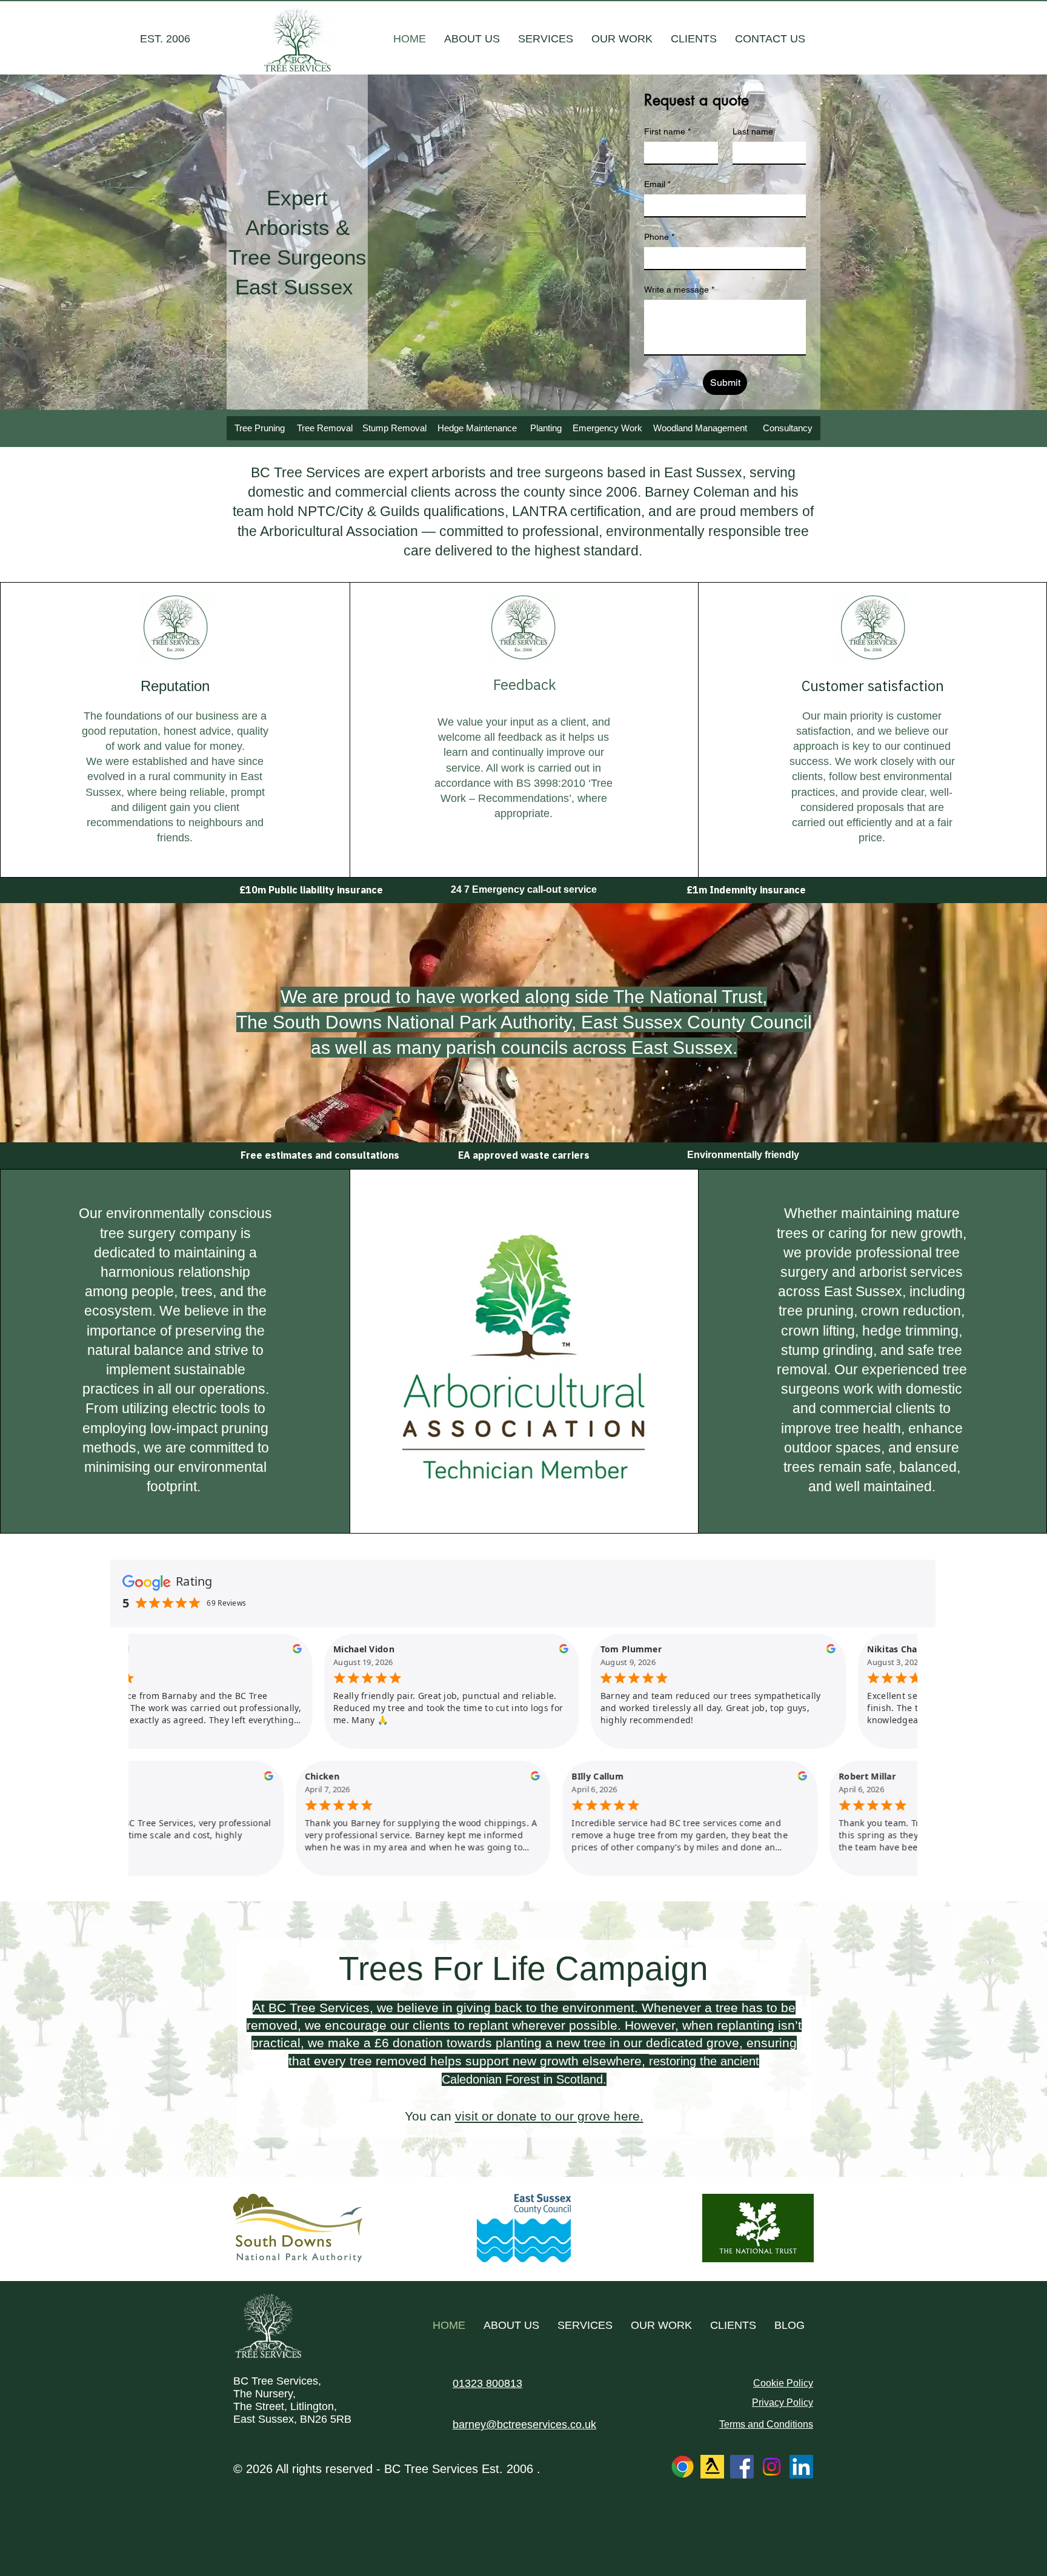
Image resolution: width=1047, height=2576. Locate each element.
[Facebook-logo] (742, 2467)
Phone (659, 237)
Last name (753, 131)
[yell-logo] (712, 2467)
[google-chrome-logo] (683, 2467)
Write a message (679, 290)
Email (657, 184)
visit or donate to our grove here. (549, 2116)
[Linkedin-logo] (801, 2467)
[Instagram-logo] (772, 2467)
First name (667, 131)
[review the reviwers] (252, 1651)
